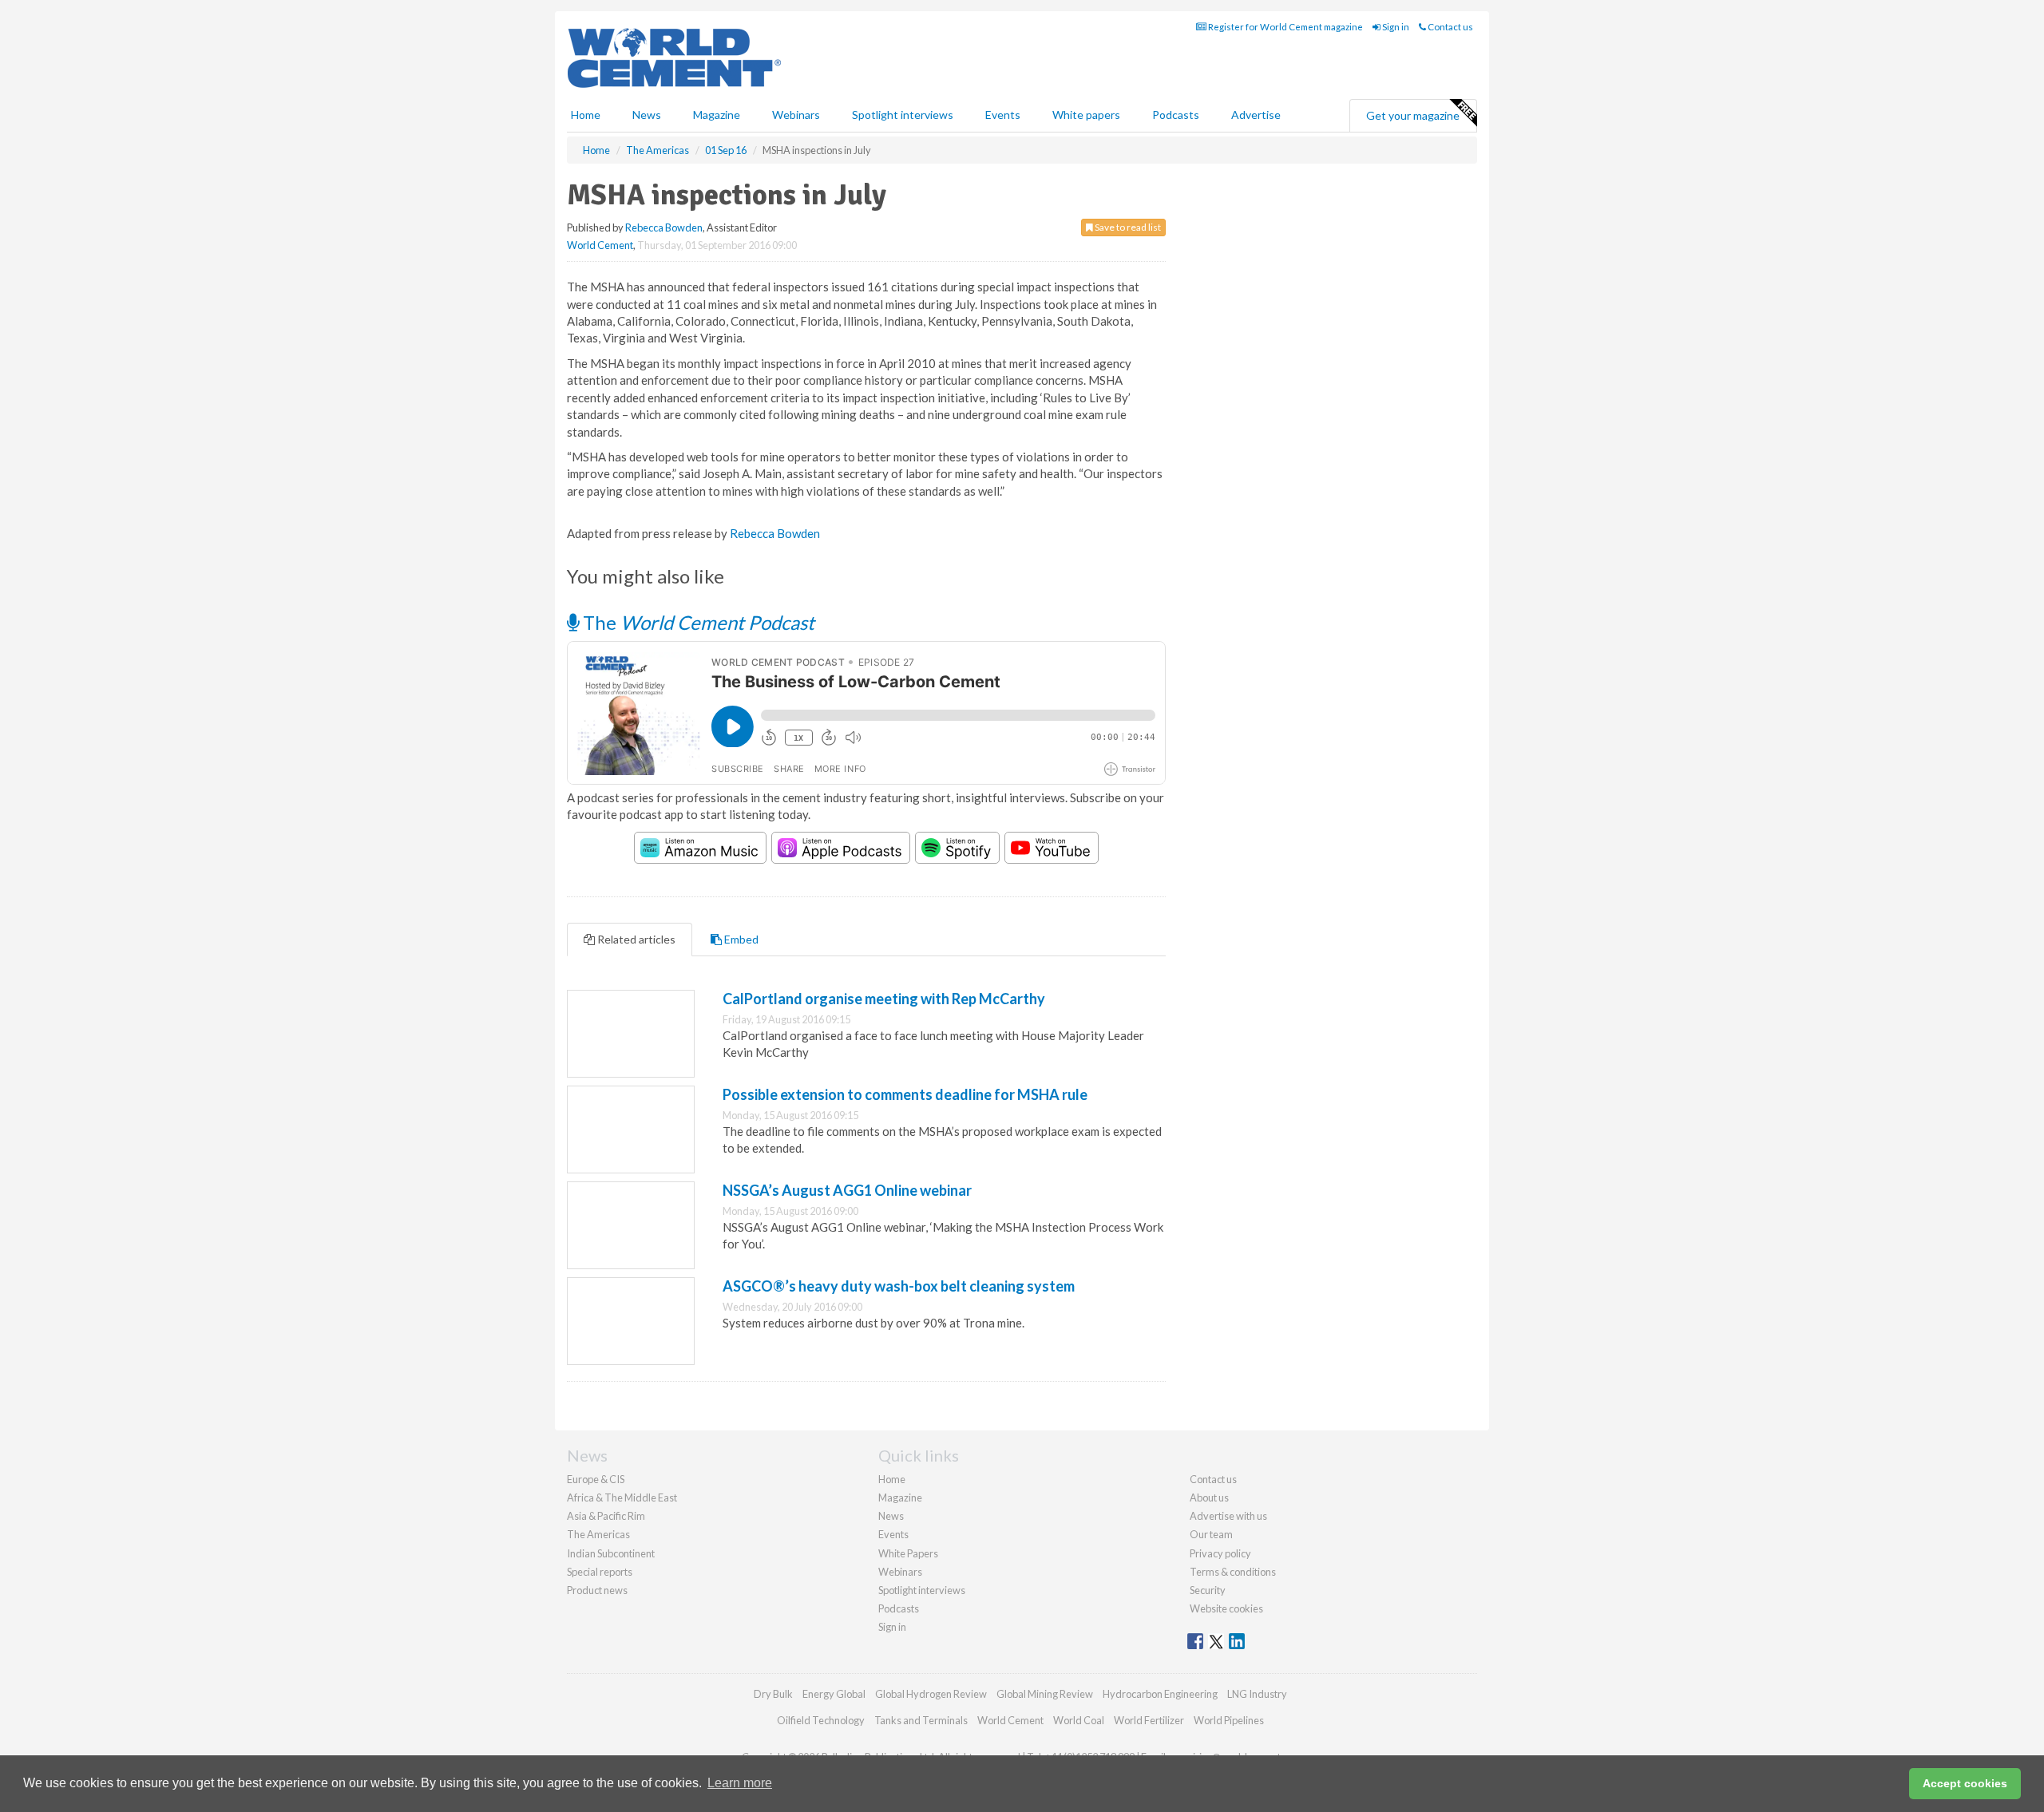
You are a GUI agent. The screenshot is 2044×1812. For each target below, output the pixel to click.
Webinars (796, 115)
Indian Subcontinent (611, 1553)
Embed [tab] (740, 939)
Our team (1211, 1534)
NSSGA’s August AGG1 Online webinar (847, 1190)
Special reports (600, 1572)
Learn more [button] (740, 1783)
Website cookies (1226, 1608)
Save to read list (1127, 227)
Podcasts (1176, 115)
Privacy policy (1220, 1553)
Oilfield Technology (821, 1720)
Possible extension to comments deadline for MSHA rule (905, 1094)
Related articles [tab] (635, 939)
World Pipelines (1229, 1720)
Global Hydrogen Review (931, 1694)
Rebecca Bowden (664, 227)
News (891, 1516)
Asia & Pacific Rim (606, 1516)
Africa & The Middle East (622, 1497)
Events (1003, 115)
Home (586, 115)
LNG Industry (1257, 1694)
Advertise (1256, 115)
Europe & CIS (596, 1479)
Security (1208, 1590)
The (697, 622)
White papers (1086, 115)
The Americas (598, 1534)
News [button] (647, 115)
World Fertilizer (1149, 1720)
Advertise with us (1228, 1516)
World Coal (1079, 1720)
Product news (597, 1590)
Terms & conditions (1233, 1572)
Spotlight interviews (903, 115)
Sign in (1395, 27)
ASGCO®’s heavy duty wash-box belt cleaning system (899, 1286)
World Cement (600, 245)
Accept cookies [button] (1965, 1783)
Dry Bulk (773, 1694)
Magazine (717, 115)
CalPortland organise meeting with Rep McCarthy (884, 999)
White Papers (908, 1553)
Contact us (1450, 27)
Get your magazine (1413, 115)
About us (1209, 1497)
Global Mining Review (1045, 1694)
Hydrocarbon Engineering (1160, 1694)
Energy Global (834, 1694)
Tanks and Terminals (921, 1720)
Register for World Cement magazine (1285, 27)
